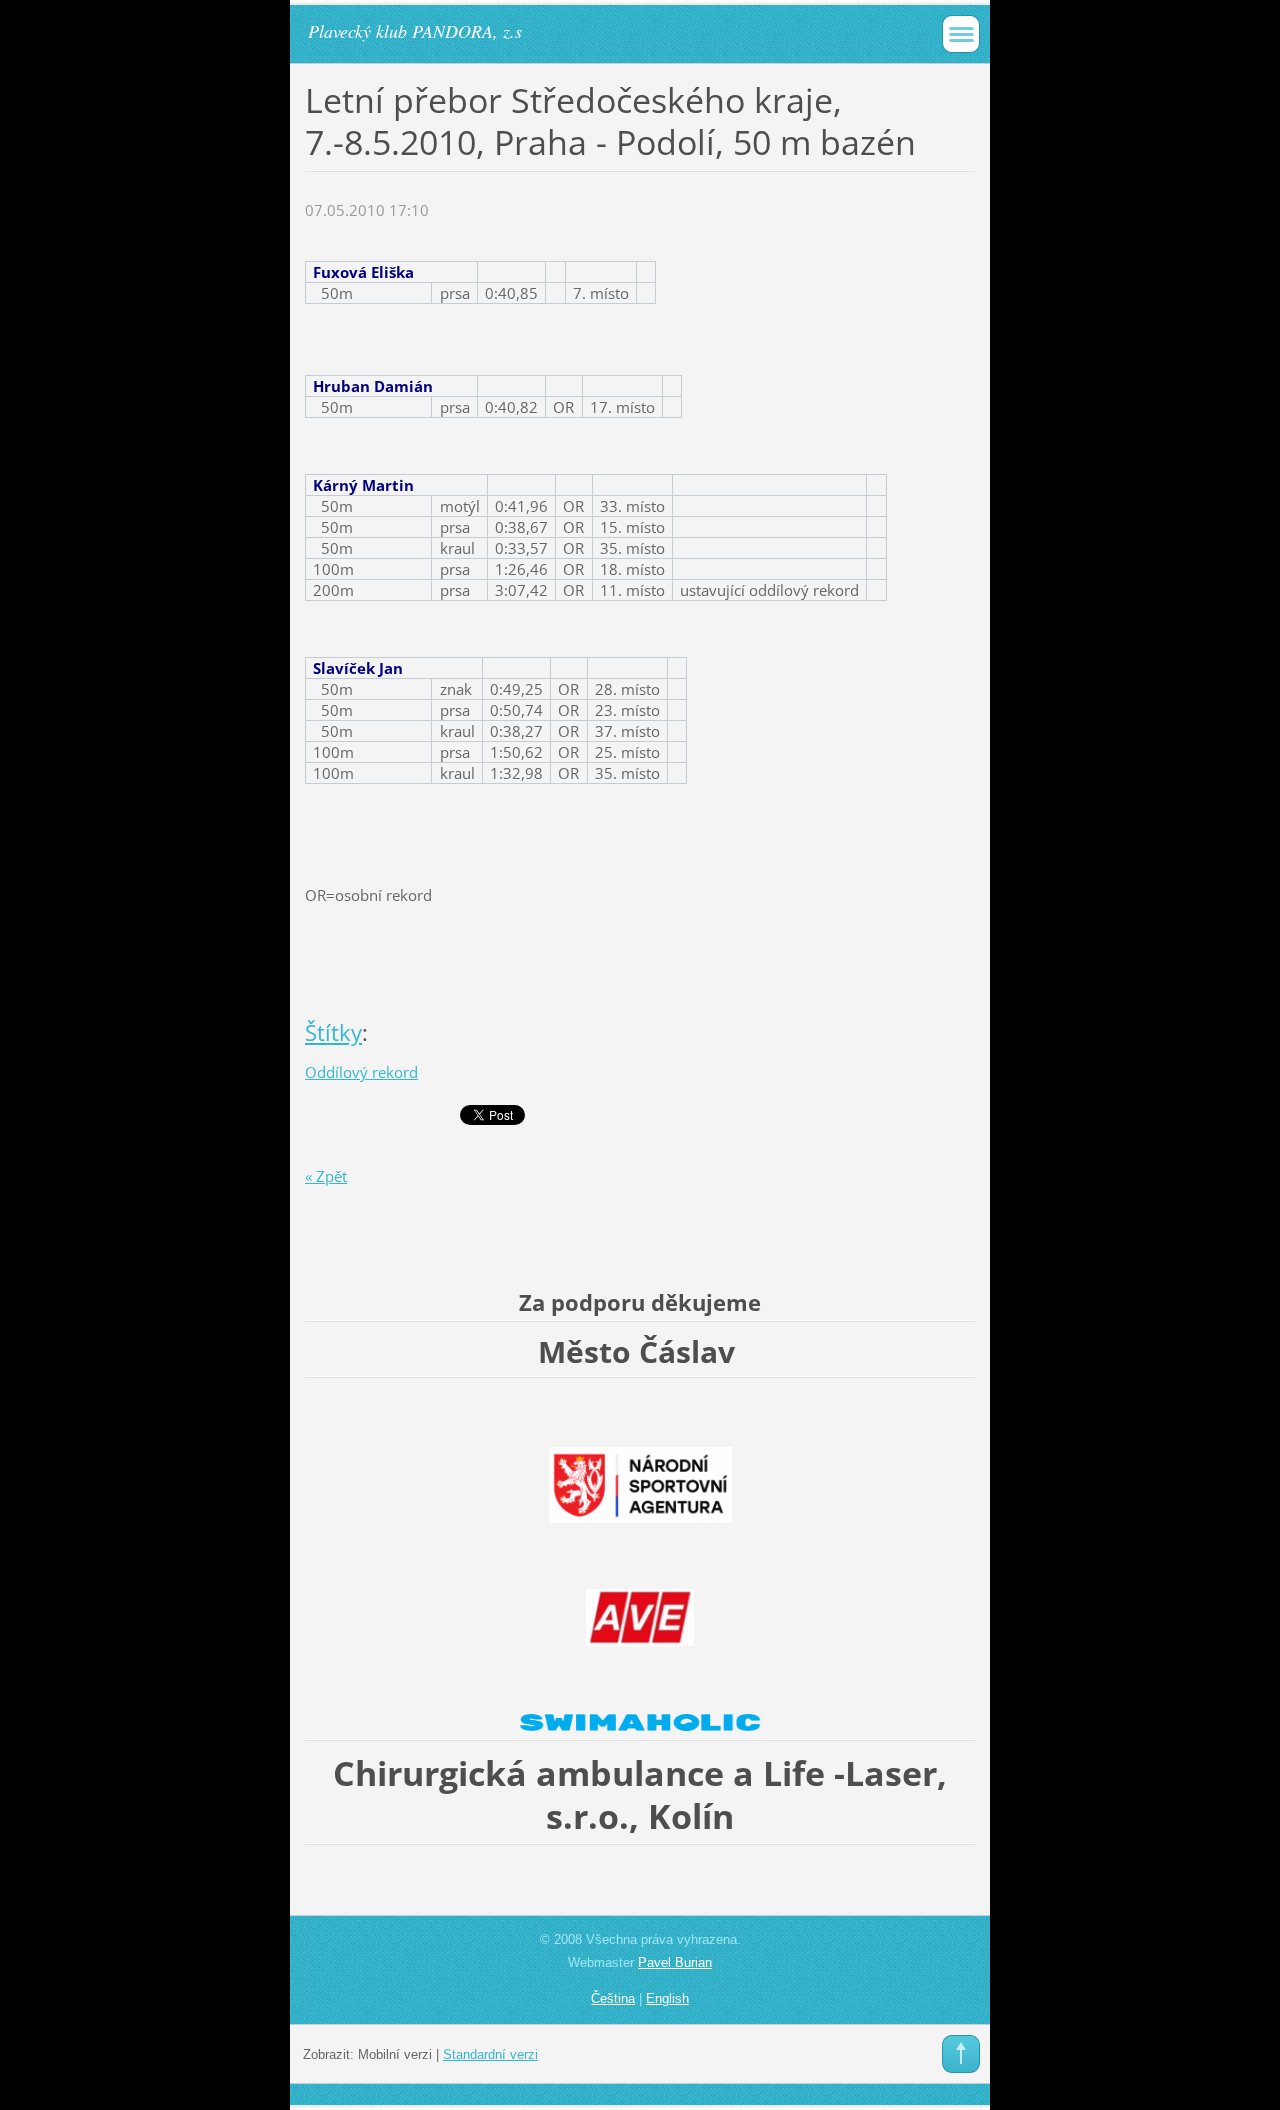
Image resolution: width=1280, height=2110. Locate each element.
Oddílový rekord (361, 1072)
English (667, 1998)
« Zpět (326, 1176)
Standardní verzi (490, 2054)
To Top (961, 2054)
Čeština (613, 1998)
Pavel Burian (675, 1962)
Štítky (333, 1032)
